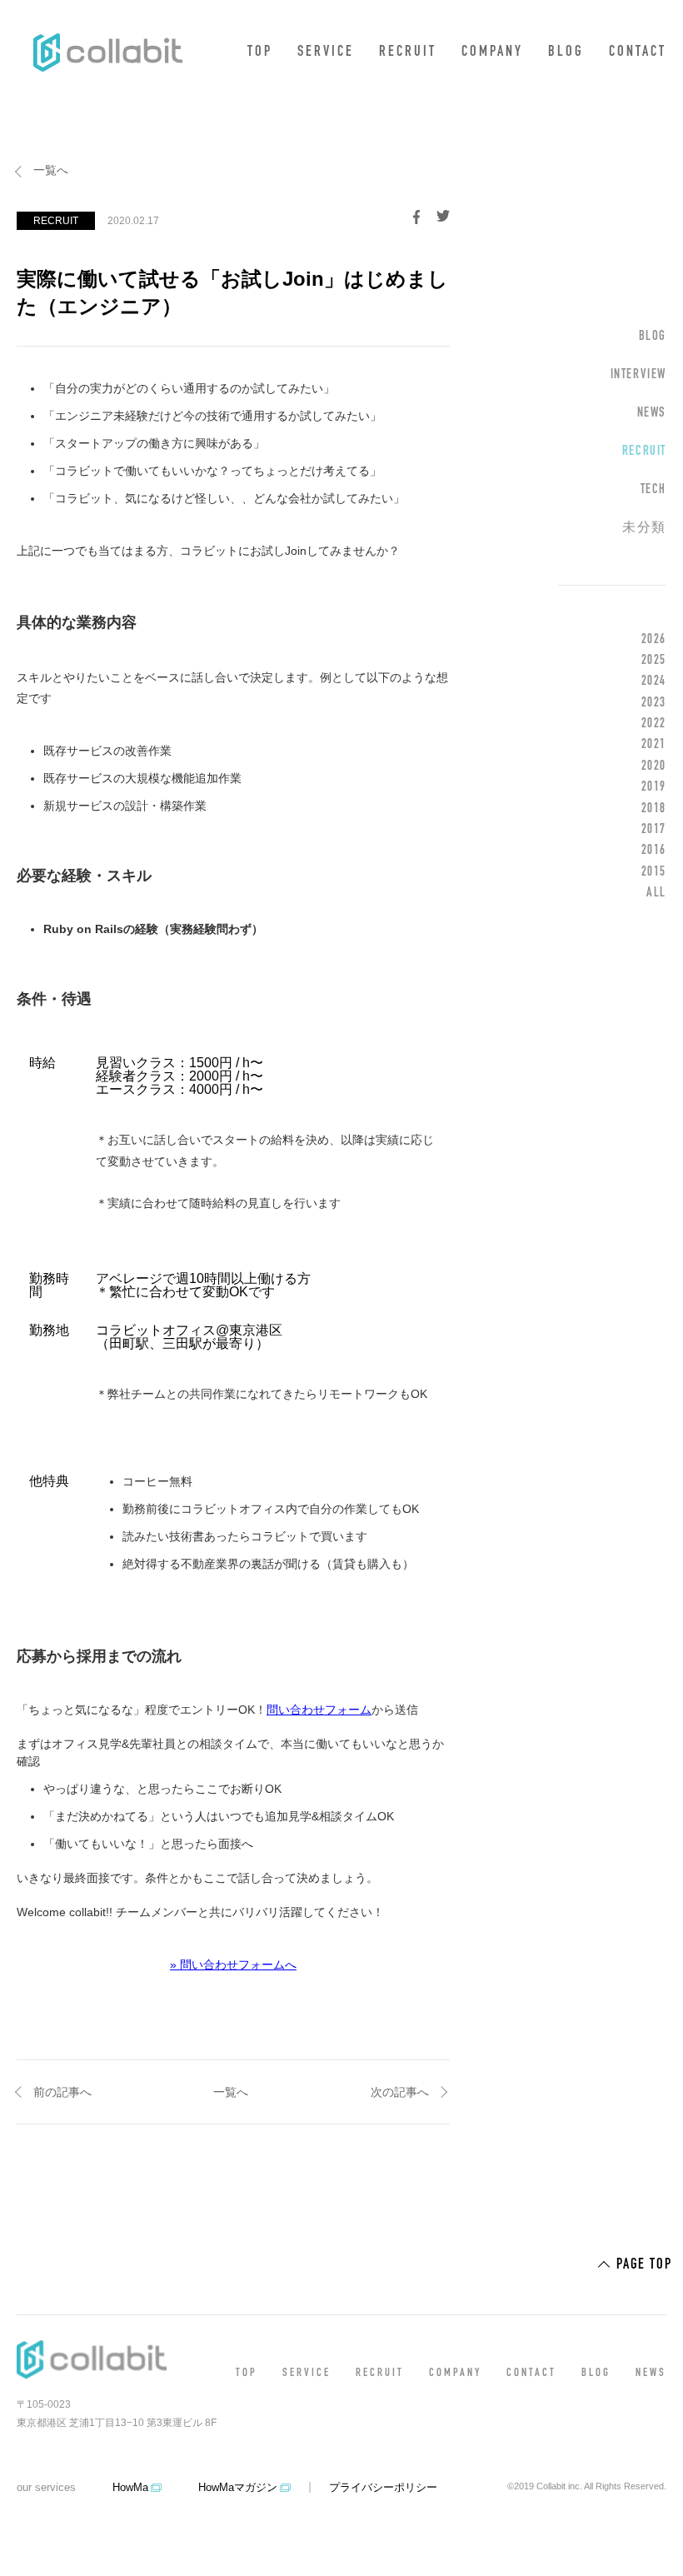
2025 (654, 661)
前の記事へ (62, 2092)
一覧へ (51, 170)
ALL (656, 893)
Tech (653, 490)
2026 (654, 640)
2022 (654, 724)
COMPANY (492, 52)
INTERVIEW (638, 375)
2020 (654, 766)
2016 (654, 851)
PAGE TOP (644, 2265)
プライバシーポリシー (383, 2487)
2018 (654, 809)
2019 (654, 787)
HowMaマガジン (238, 2487)
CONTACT (638, 52)
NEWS (652, 413)
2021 (654, 745)
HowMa (130, 2487)
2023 (654, 703)
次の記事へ (400, 2092)
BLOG (566, 52)
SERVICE (326, 52)
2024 (654, 681)
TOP (260, 52)
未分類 (644, 528)
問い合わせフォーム (319, 1710)
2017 (654, 830)
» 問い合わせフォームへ (233, 1964)
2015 (654, 872)
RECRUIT (408, 52)
